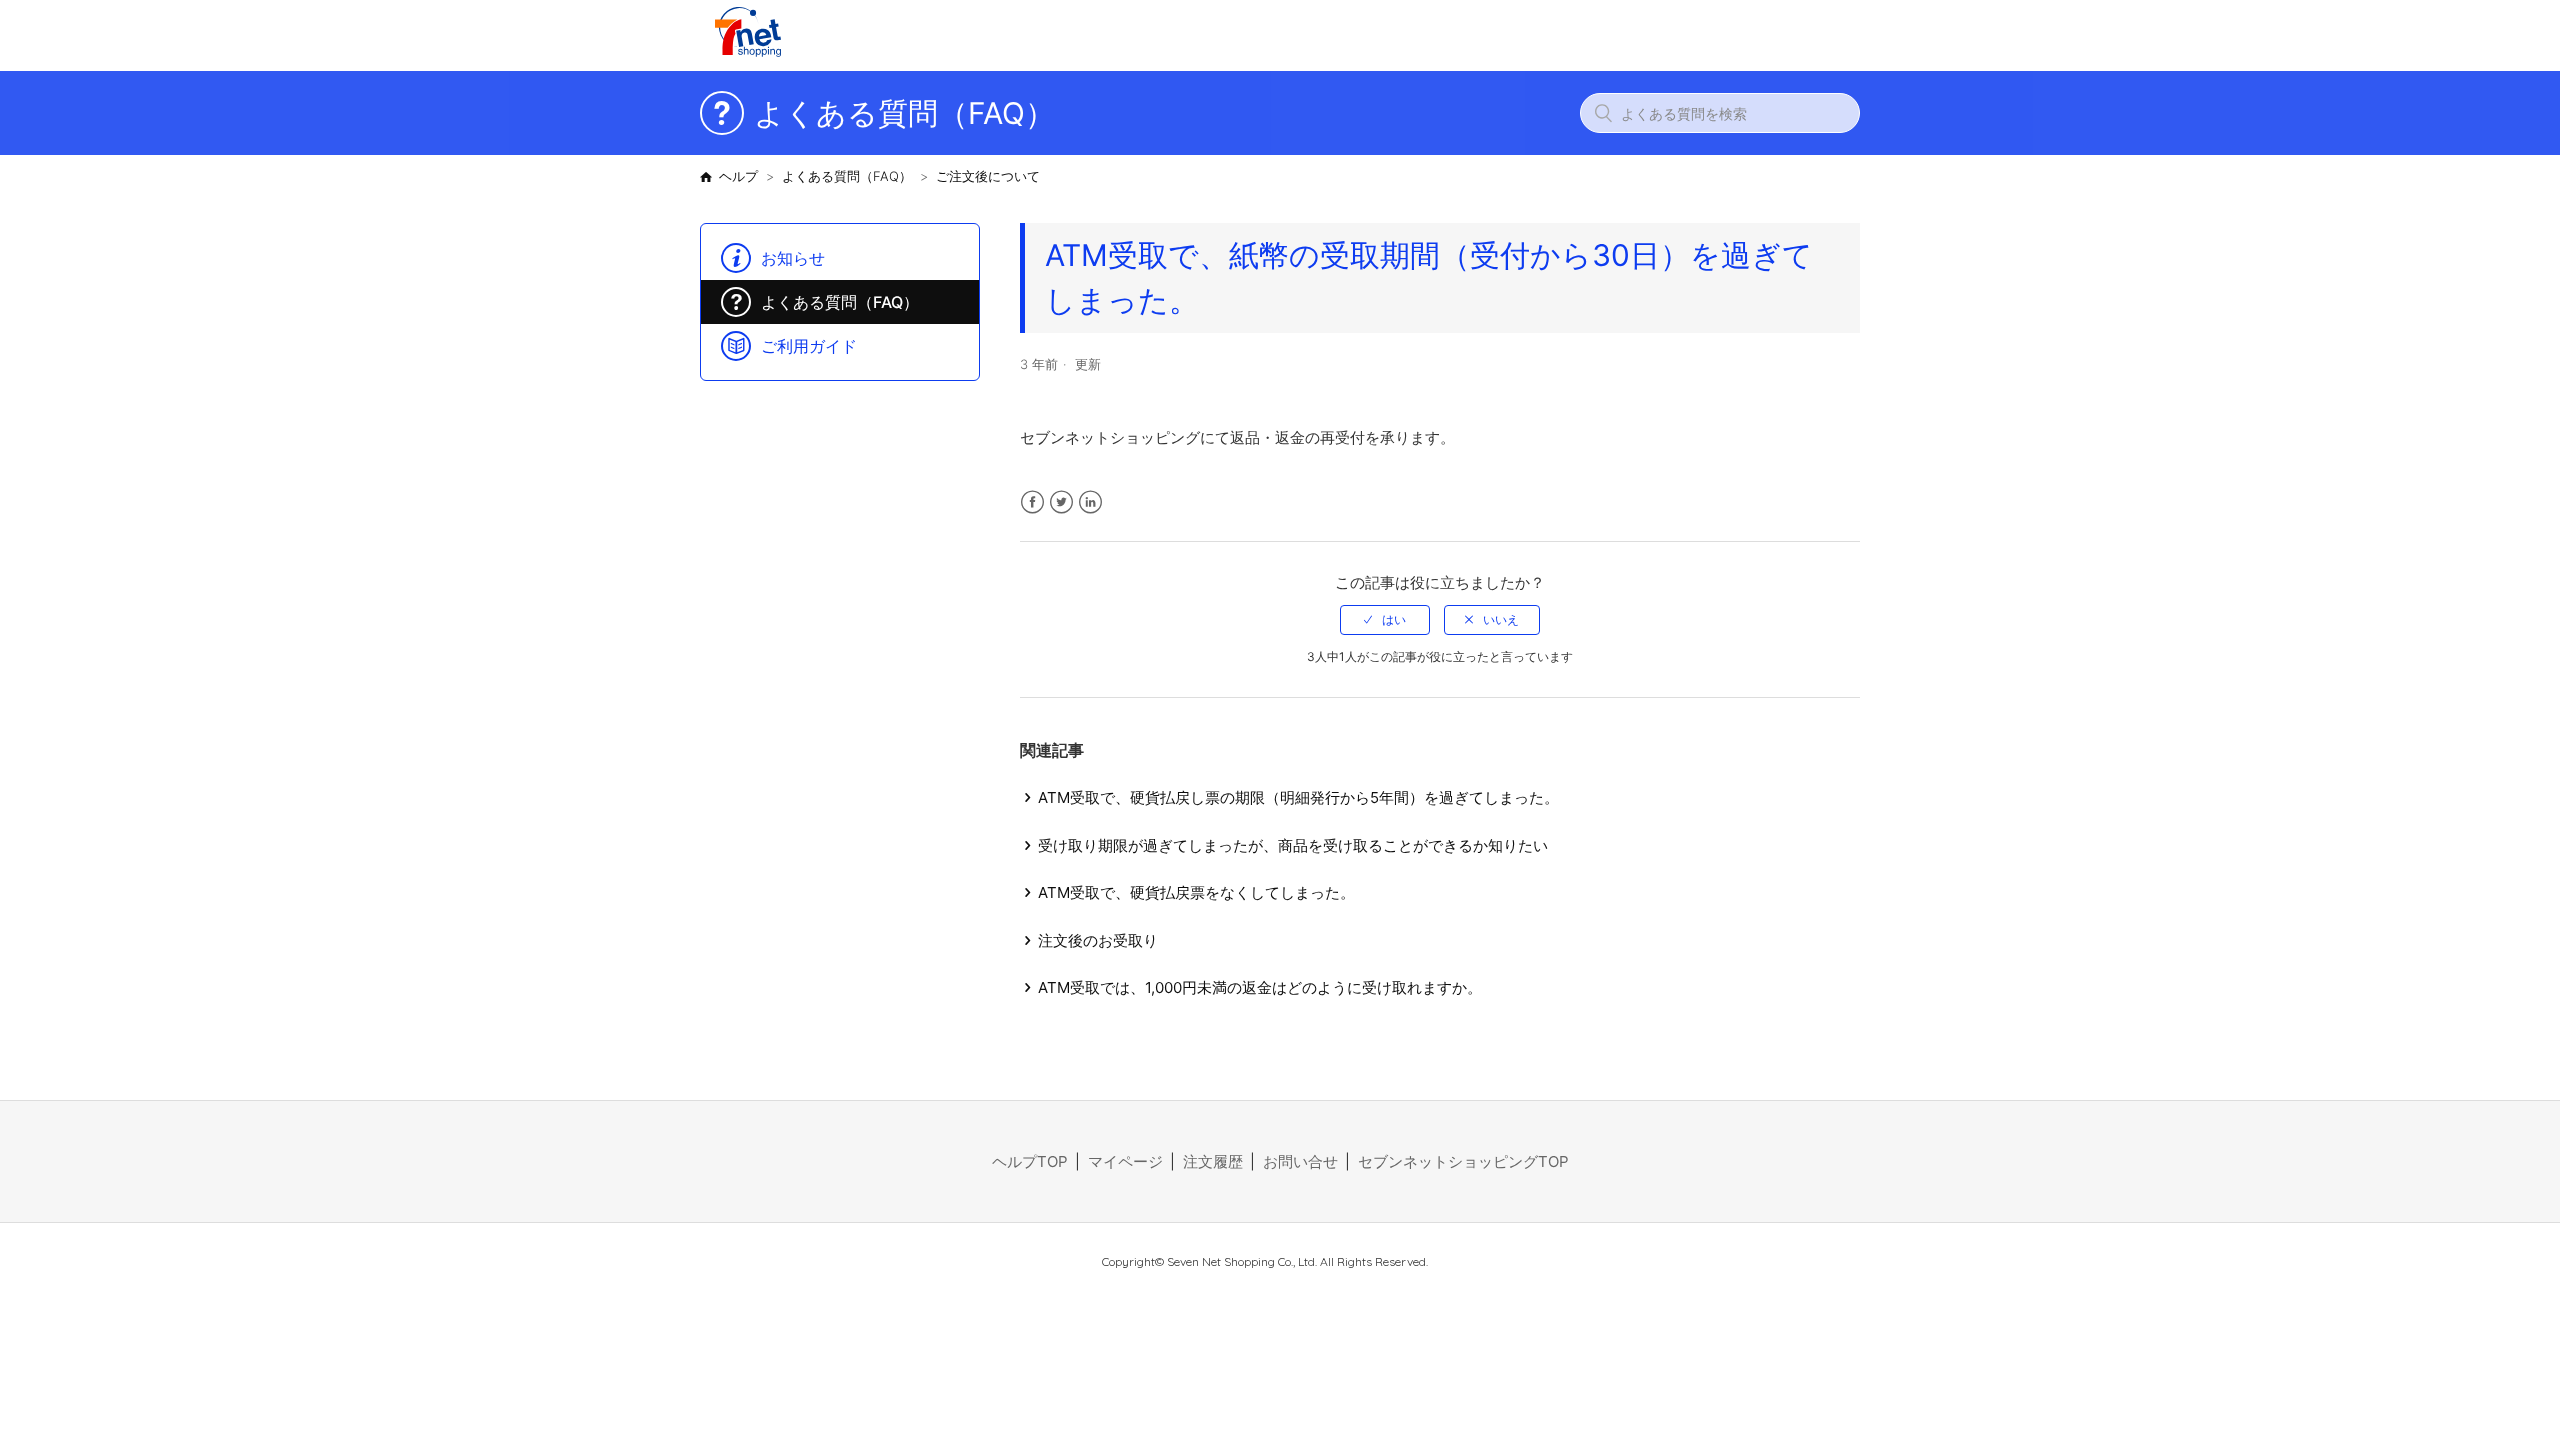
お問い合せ (1300, 1161)
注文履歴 (1213, 1161)
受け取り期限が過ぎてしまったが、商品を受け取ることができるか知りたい (1293, 845)
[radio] (1385, 620)
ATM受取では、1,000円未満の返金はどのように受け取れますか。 (1260, 987)
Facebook (1032, 502)
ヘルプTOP (1030, 1161)
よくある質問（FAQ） (847, 176)
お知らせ (793, 258)
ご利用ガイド (809, 346)
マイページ (1125, 1161)
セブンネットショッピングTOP (1463, 1161)
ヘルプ (738, 176)
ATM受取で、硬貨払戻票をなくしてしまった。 (1196, 892)
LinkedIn (1090, 502)
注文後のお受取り (1098, 940)
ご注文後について (988, 176)
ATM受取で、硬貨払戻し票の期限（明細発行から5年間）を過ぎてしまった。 (1298, 797)
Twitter (1061, 502)
